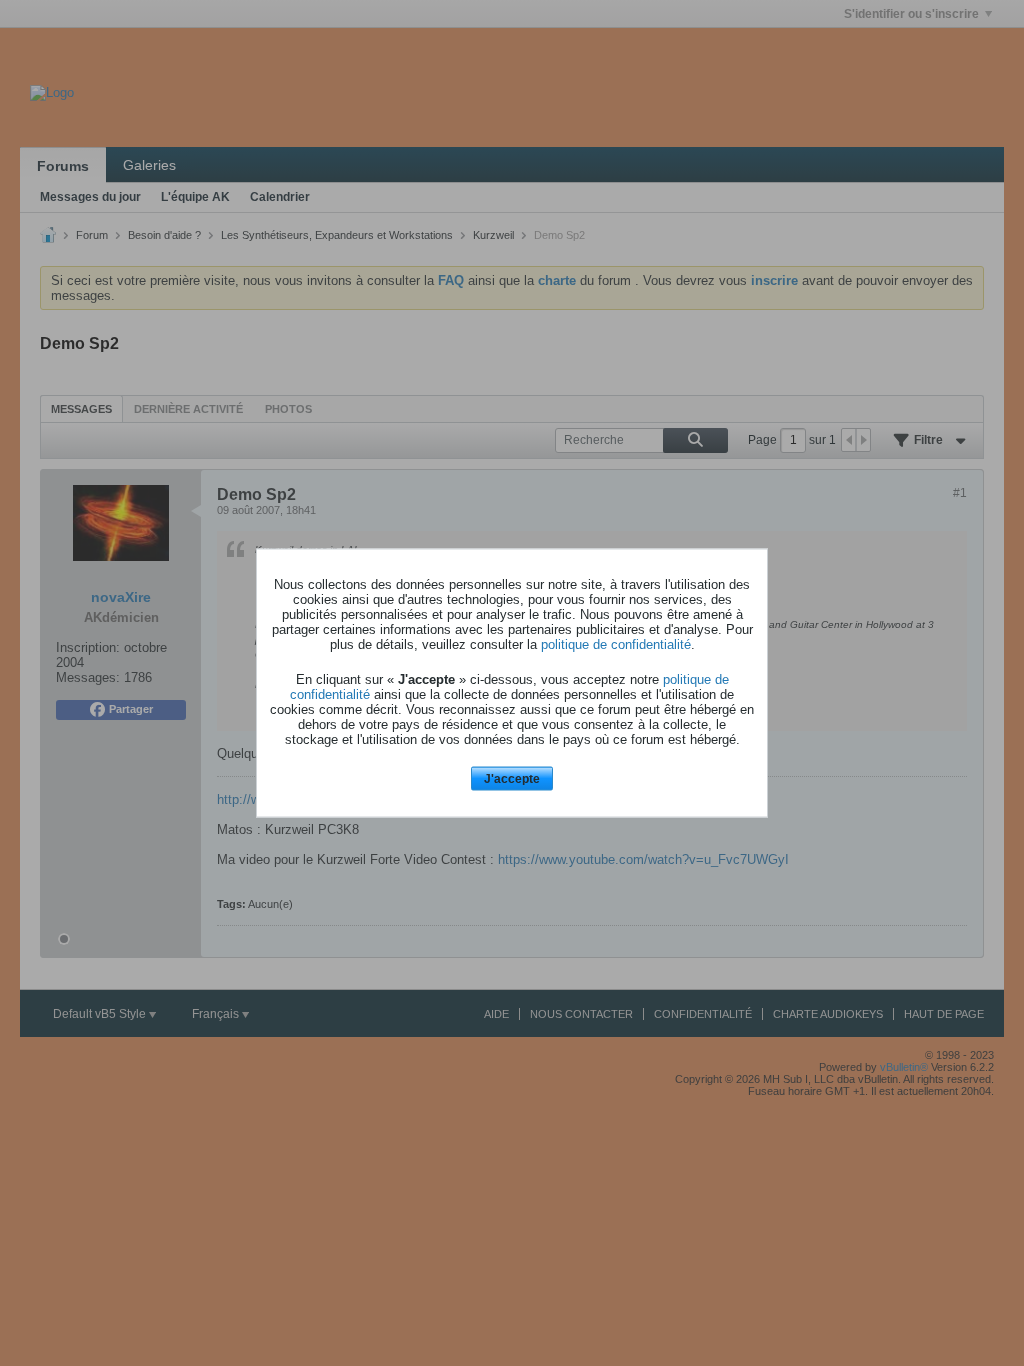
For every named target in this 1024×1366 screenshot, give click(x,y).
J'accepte (512, 778)
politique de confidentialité (616, 643)
